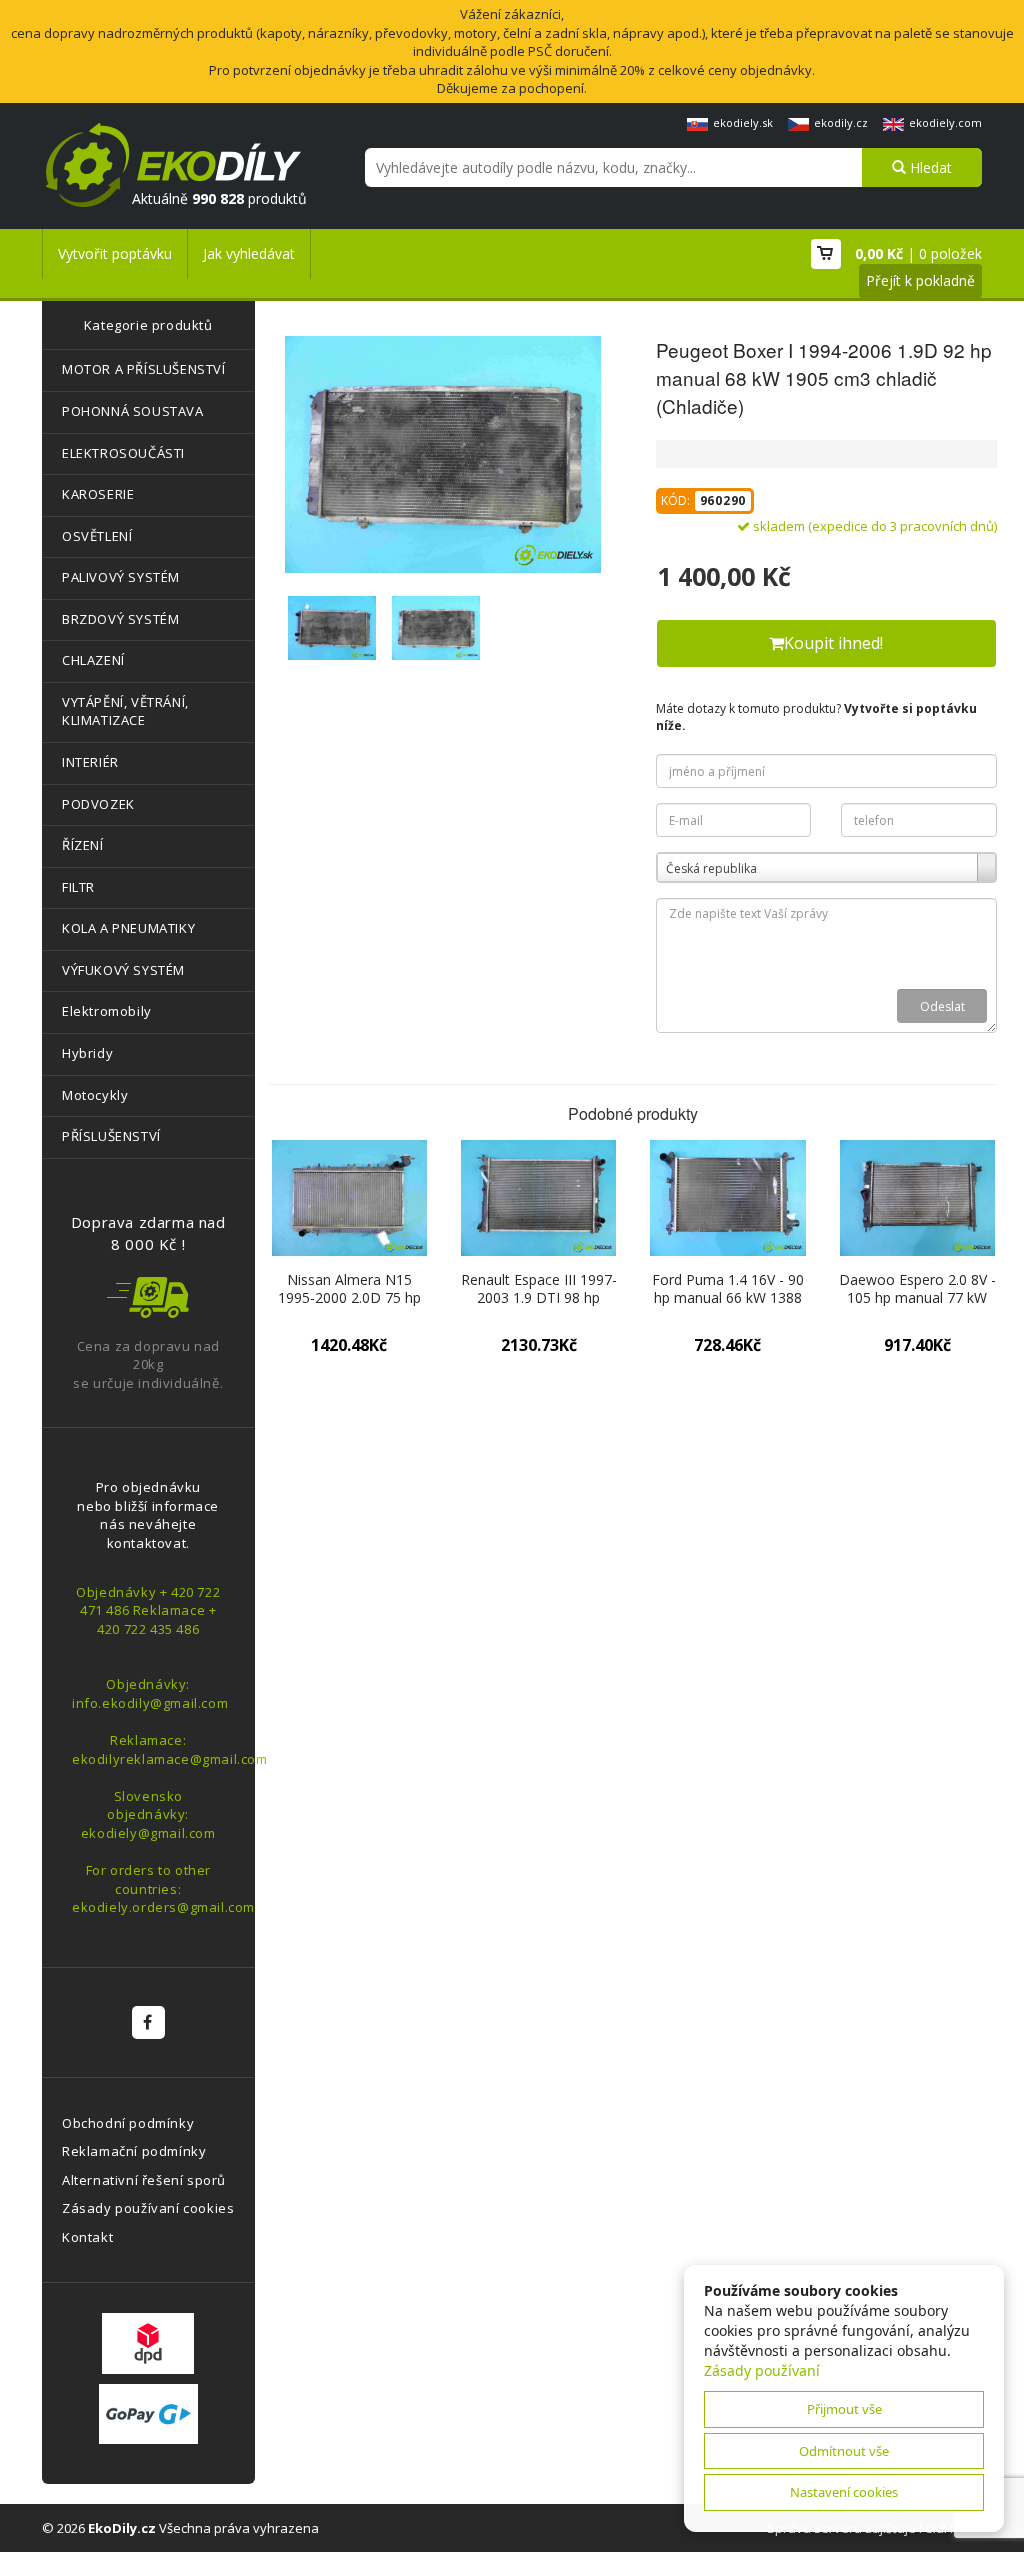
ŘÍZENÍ (83, 845)
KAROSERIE (98, 494)
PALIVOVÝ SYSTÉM (121, 577)
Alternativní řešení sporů (144, 2180)
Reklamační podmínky (134, 2151)
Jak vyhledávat (249, 253)
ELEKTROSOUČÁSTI (123, 453)
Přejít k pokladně (920, 280)
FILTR (78, 887)
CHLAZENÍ (93, 660)
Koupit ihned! (833, 643)
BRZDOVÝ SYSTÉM (120, 619)
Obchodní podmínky (128, 2123)
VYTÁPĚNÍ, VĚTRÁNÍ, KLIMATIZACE (125, 711)
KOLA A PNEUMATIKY (128, 928)
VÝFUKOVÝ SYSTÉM (123, 970)
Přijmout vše (844, 2409)
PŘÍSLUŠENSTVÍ (111, 1136)
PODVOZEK (98, 804)
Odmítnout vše (844, 2451)
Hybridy (87, 1053)
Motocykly (95, 1095)
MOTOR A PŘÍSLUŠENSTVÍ (144, 369)
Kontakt (87, 2237)
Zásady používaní (762, 2370)
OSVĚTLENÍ (97, 536)
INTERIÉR (90, 762)
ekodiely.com (945, 122)
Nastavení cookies (844, 2492)
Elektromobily (107, 1011)
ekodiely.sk (743, 122)
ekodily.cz (841, 122)
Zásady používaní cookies (148, 2208)
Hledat (929, 167)
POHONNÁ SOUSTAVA (133, 411)
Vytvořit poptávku (115, 253)
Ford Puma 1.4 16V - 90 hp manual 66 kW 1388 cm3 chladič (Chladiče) (728, 1297)
